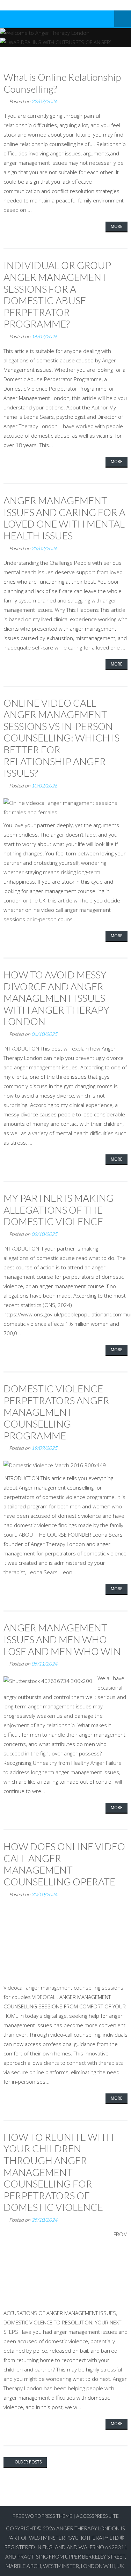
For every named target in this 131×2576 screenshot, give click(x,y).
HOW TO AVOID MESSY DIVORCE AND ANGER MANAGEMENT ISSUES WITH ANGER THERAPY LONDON (56, 998)
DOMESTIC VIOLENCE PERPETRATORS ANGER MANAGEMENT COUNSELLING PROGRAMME (56, 1412)
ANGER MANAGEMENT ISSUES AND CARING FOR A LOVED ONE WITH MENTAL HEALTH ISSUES (64, 518)
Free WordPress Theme (42, 2516)
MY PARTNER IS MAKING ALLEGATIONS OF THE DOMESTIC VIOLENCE (59, 1210)
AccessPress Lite (97, 2516)
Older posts (28, 2462)
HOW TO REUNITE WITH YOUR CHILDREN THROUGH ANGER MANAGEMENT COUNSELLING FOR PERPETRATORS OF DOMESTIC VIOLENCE (59, 2172)
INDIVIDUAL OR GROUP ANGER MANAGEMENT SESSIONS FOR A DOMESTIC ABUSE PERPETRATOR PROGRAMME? (57, 294)
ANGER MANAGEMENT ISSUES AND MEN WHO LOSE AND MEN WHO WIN (62, 1639)
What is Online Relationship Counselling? (62, 83)
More (117, 226)
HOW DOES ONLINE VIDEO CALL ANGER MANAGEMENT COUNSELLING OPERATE (64, 1864)
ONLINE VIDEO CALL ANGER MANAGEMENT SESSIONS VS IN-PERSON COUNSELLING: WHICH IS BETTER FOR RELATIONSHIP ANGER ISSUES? (61, 738)
